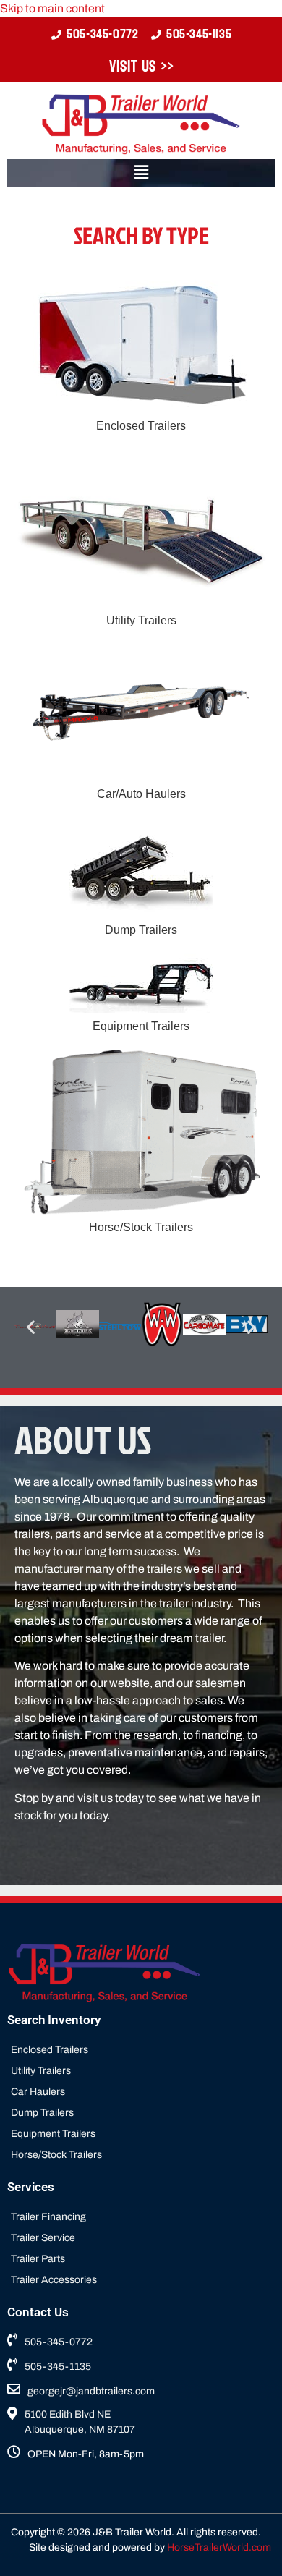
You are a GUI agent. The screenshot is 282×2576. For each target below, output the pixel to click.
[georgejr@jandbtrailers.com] (141, 2393)
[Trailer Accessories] (141, 2281)
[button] (141, 173)
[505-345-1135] (141, 2368)
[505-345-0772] (141, 2343)
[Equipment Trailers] (141, 2135)
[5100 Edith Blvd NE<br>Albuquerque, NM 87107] (141, 2424)
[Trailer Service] (141, 2239)
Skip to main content (52, 8)
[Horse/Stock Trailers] (141, 2156)
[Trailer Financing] (141, 2218)
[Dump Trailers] (141, 2114)
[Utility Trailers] (141, 2072)
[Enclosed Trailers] (141, 2051)
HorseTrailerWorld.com (219, 2547)
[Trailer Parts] (141, 2260)
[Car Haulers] (141, 2093)
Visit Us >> (141, 67)
